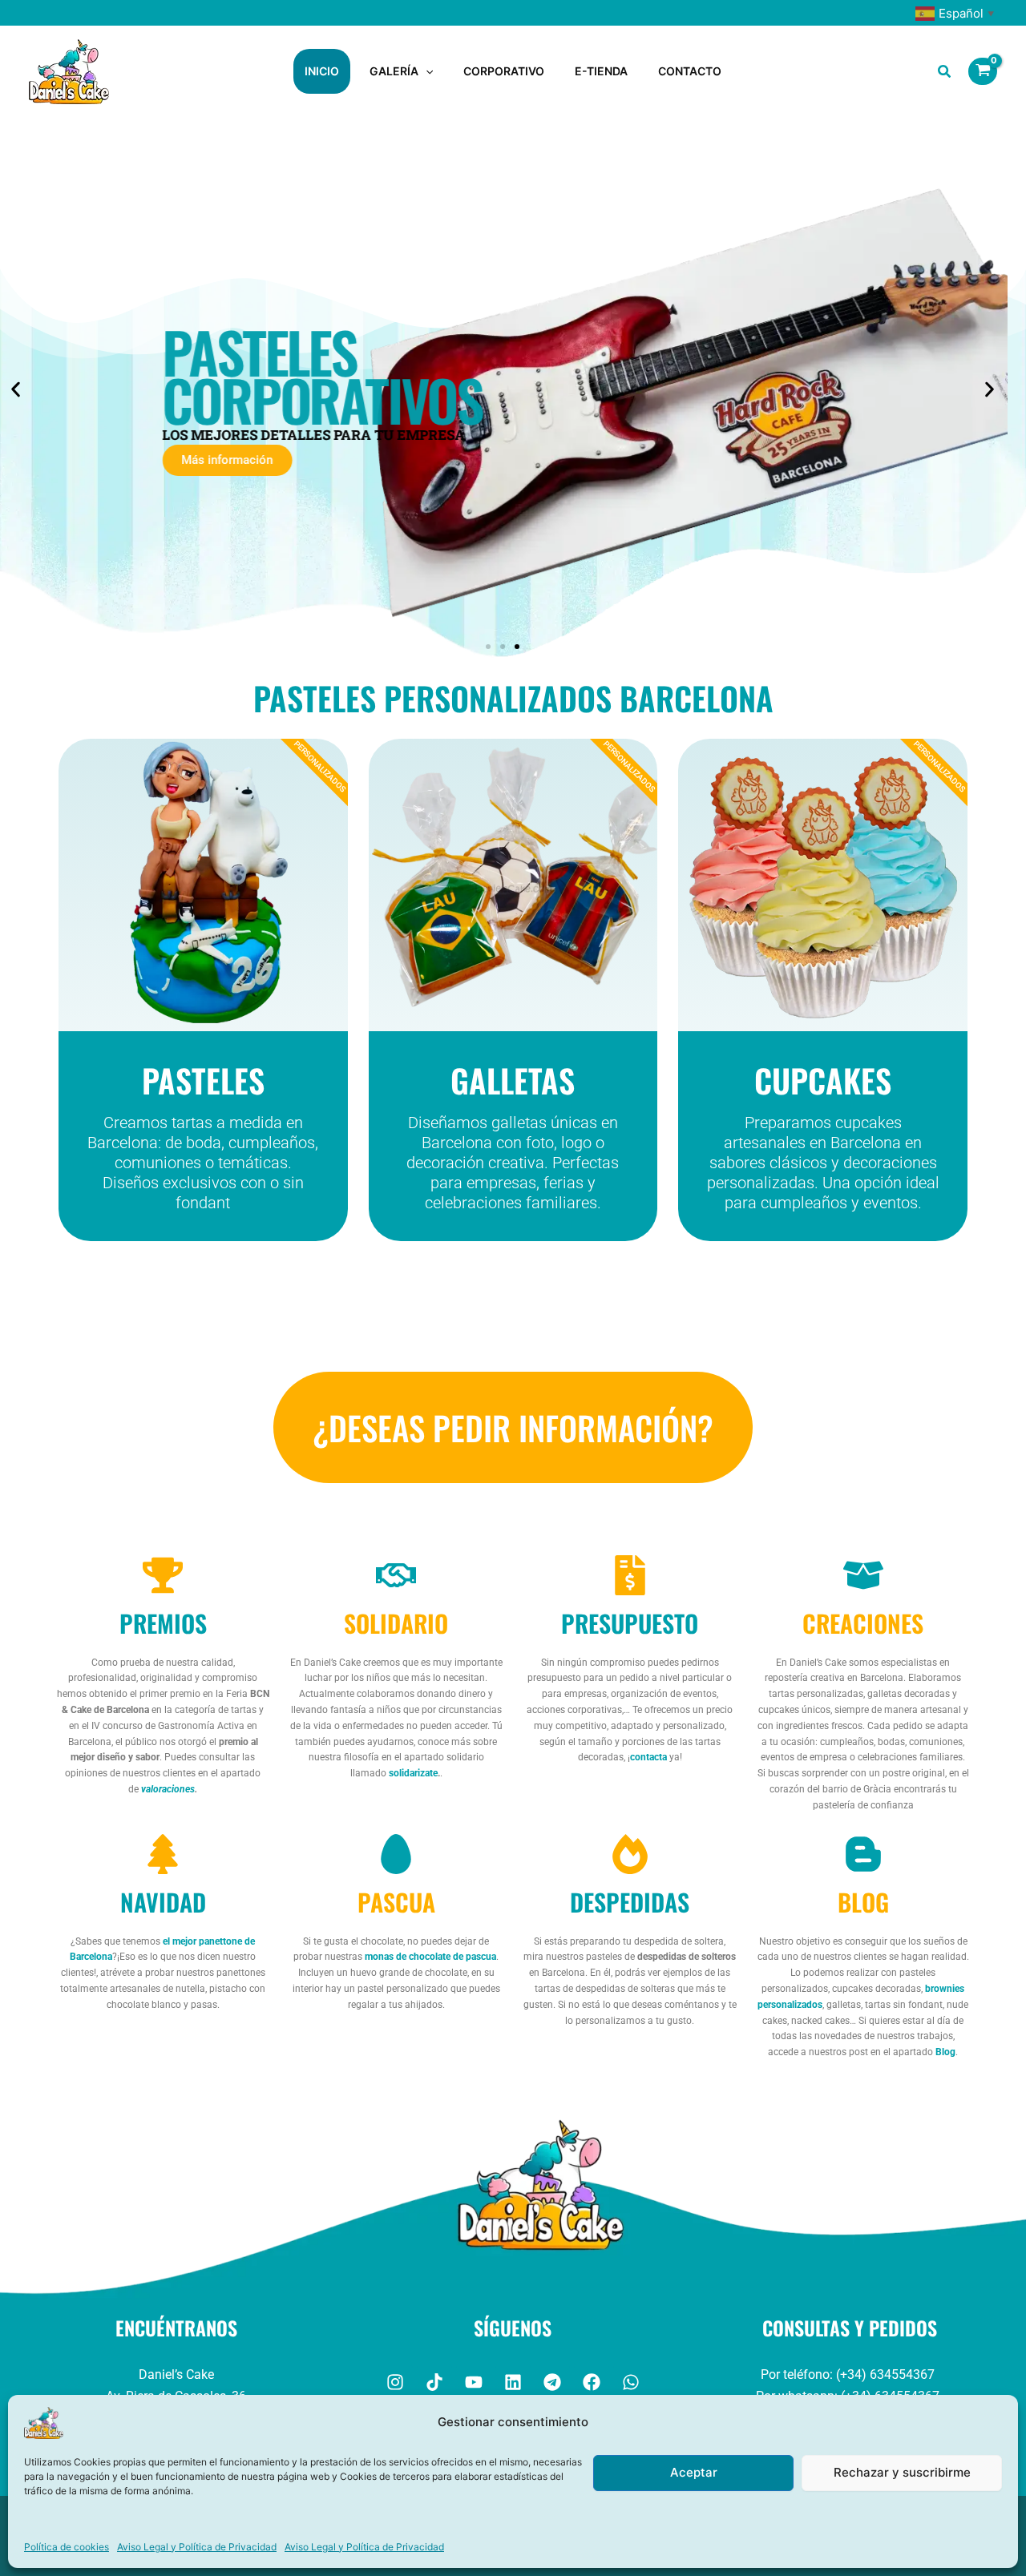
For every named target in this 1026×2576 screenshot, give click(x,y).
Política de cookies (67, 2547)
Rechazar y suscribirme (902, 2472)
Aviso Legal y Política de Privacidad (197, 2547)
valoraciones (168, 1789)
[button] (426, 71)
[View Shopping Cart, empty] (983, 71)
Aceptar (694, 2472)
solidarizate (413, 1773)
